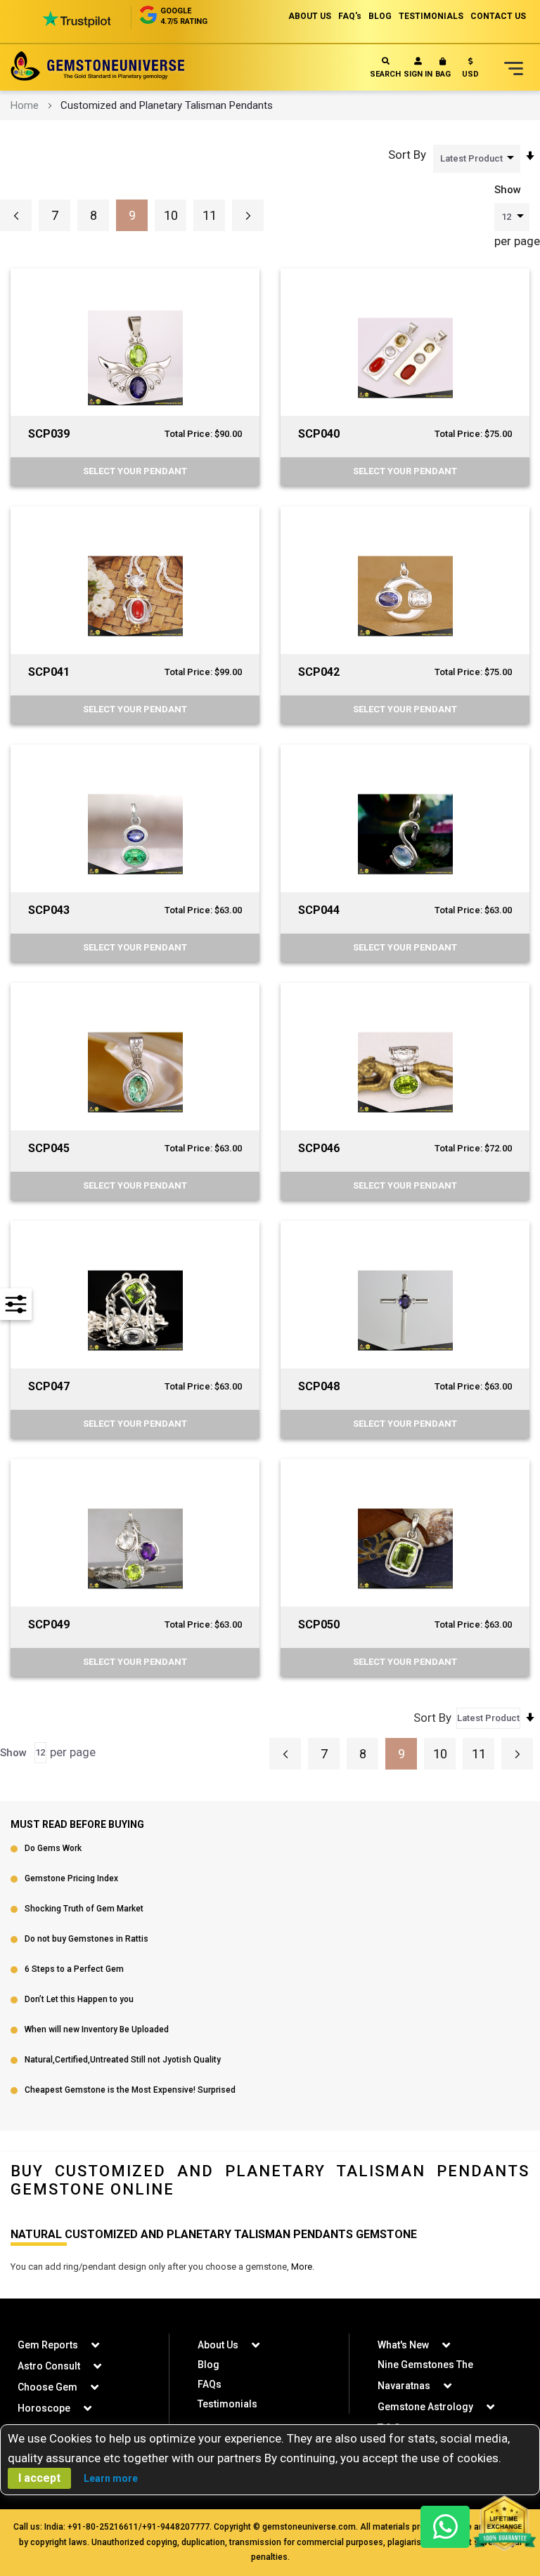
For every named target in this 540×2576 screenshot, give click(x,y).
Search (385, 74)
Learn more (111, 2478)
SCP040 (319, 434)
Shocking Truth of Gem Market (84, 1909)
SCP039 (49, 434)
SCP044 (319, 910)
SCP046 (319, 1148)
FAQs (210, 2384)
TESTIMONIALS (431, 16)
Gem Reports (48, 2345)
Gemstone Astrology (425, 2407)
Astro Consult (49, 2366)
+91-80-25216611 (103, 2527)
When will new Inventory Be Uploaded (97, 2029)
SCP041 (49, 672)
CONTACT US (498, 16)
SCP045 (49, 1148)
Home (25, 105)
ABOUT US (310, 16)
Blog (208, 2365)
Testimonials (227, 2404)
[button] (470, 71)
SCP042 (319, 672)
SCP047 (49, 1386)
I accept (39, 2478)
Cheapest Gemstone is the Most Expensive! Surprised (130, 2090)
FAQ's (350, 16)
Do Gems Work (53, 1848)
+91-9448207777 (176, 2527)
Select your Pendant (135, 471)
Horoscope (44, 2408)
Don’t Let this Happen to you (79, 1999)
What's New (403, 2345)
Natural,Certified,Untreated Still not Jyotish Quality (123, 2060)
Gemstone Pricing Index (71, 1878)
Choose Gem (47, 2387)
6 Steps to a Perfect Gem (74, 1969)
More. (303, 2267)
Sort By (407, 155)
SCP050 (319, 1624)
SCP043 (49, 910)
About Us (218, 2345)
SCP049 (49, 1624)
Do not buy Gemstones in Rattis (86, 1939)
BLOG (380, 16)
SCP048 (319, 1386)
